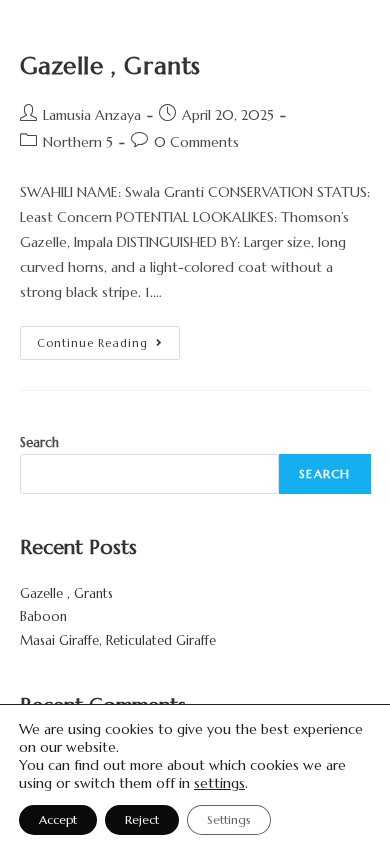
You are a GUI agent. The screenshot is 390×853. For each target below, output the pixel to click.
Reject (142, 819)
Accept (58, 819)
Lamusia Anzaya (92, 115)
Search (39, 442)
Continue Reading (108, 338)
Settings (229, 819)
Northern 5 (78, 142)
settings (219, 783)
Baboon (43, 616)
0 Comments (196, 142)
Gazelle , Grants (111, 66)
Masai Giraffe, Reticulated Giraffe (118, 640)
